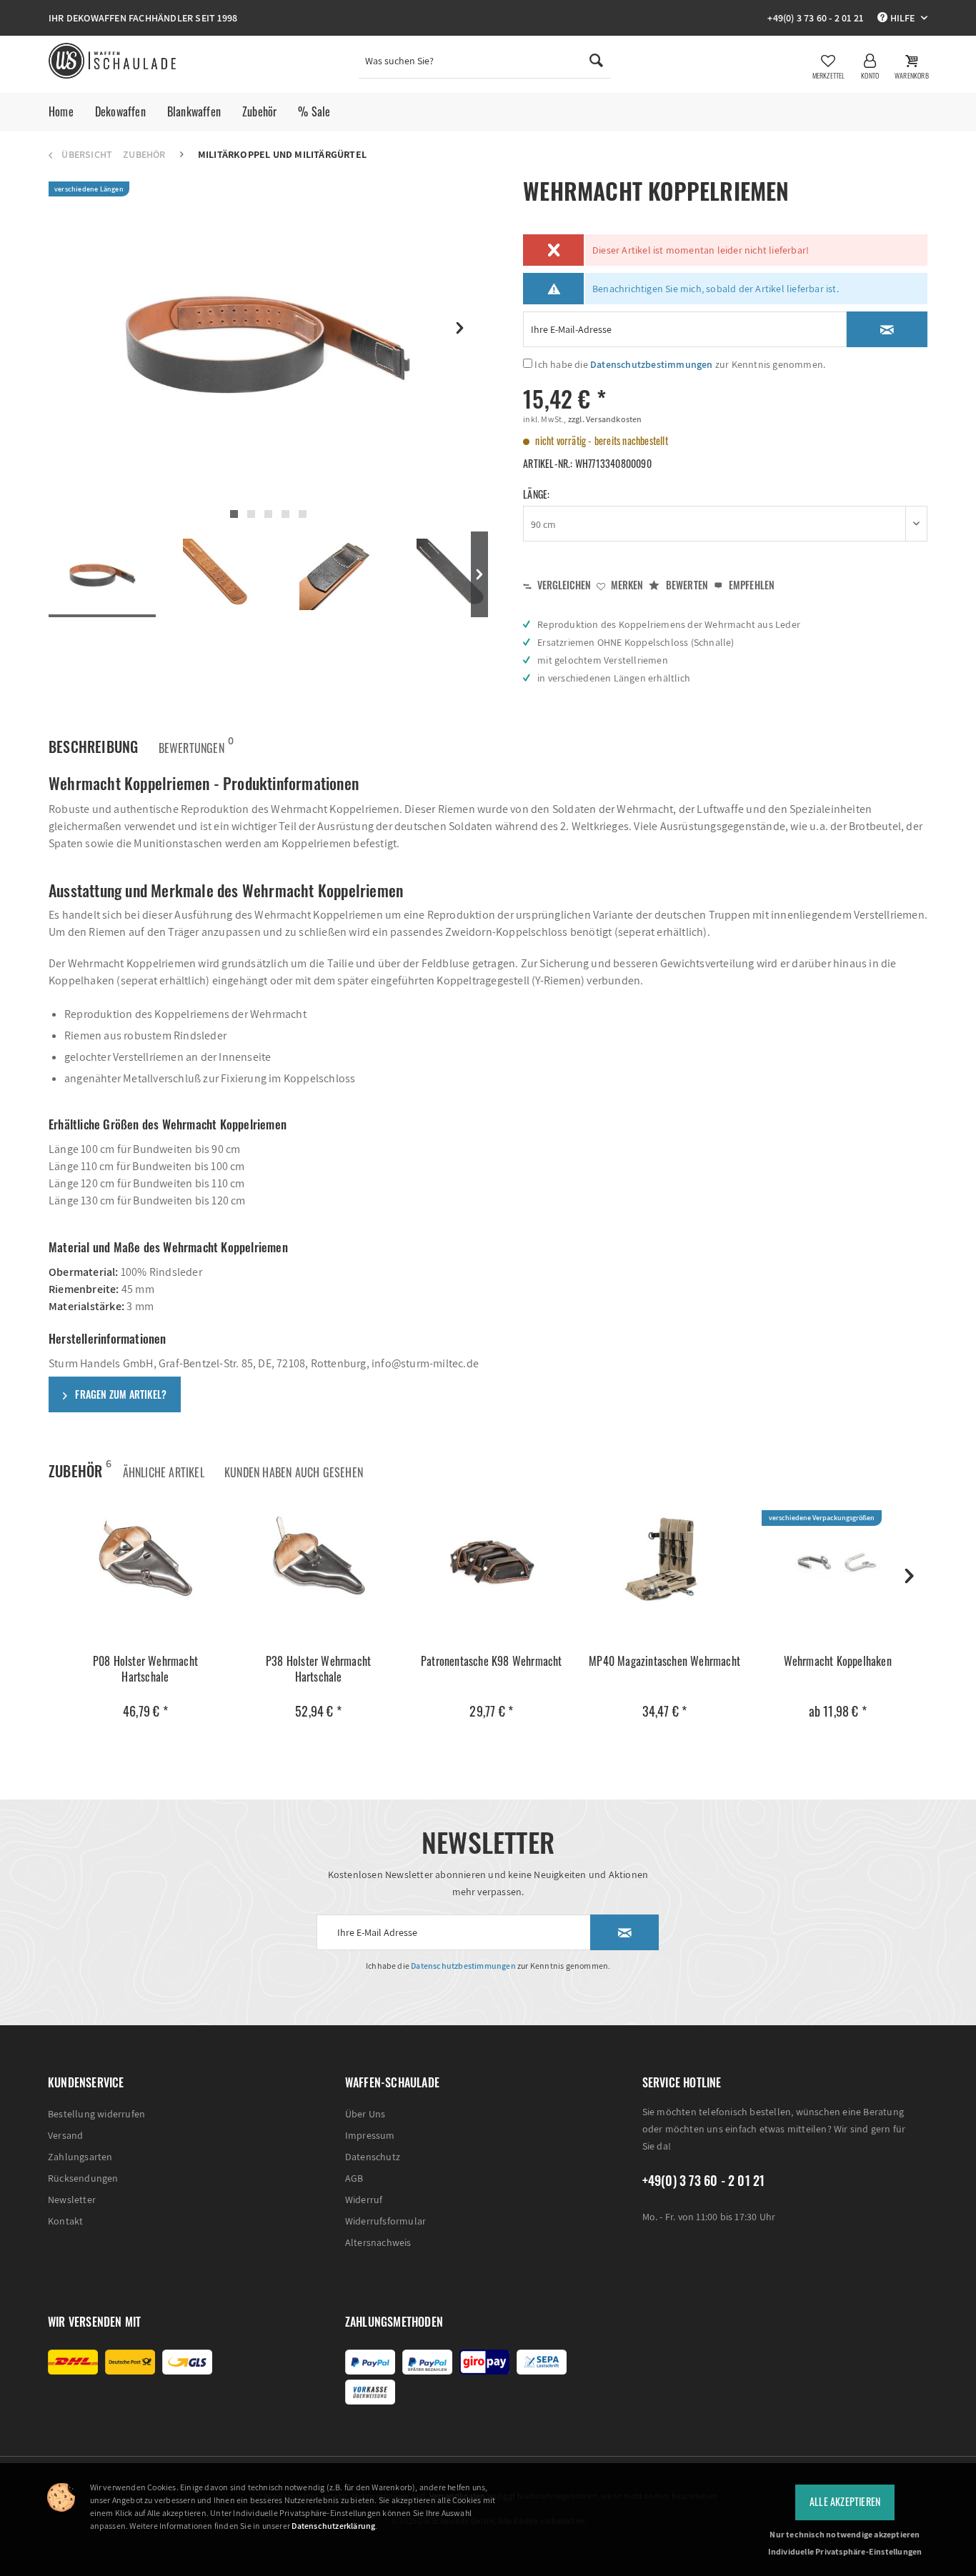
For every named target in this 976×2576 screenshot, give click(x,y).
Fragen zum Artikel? (120, 1394)
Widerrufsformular (385, 2221)
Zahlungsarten (80, 2157)
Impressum (370, 2135)
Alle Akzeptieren (845, 2501)
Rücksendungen (83, 2178)
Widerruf (364, 2200)
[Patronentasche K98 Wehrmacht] (491, 1560)
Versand (65, 2135)
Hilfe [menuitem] (902, 18)
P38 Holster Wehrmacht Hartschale (318, 1669)
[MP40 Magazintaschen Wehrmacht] (664, 1560)
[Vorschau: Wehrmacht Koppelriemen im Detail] (452, 574)
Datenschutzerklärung (333, 2526)
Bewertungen (191, 745)
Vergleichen (563, 585)
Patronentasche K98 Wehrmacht (492, 1661)
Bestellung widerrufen (96, 2114)
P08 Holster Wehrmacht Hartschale (145, 1669)
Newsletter (72, 2200)
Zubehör (75, 1469)
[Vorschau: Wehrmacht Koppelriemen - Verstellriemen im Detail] (219, 574)
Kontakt (65, 2221)
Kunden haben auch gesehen (294, 1472)
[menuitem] (485, 64)
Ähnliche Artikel (164, 1472)
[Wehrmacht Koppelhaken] (838, 1560)
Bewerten (686, 585)
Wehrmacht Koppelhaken (838, 1661)
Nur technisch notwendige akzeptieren (845, 2534)
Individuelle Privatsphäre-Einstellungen (845, 2551)
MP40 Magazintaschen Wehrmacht (664, 1661)
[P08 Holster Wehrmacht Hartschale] (145, 1560)
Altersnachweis (378, 2242)
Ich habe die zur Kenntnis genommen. (680, 364)
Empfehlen (750, 585)
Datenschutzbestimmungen (652, 364)
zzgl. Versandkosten (604, 419)
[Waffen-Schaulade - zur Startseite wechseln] (114, 61)
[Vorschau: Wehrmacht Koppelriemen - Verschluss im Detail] (335, 574)
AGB (354, 2178)
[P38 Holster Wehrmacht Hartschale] (318, 1560)
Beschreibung (93, 747)
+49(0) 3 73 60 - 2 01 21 (815, 18)
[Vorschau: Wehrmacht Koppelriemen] (102, 575)
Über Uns (365, 2114)
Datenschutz (373, 2157)
